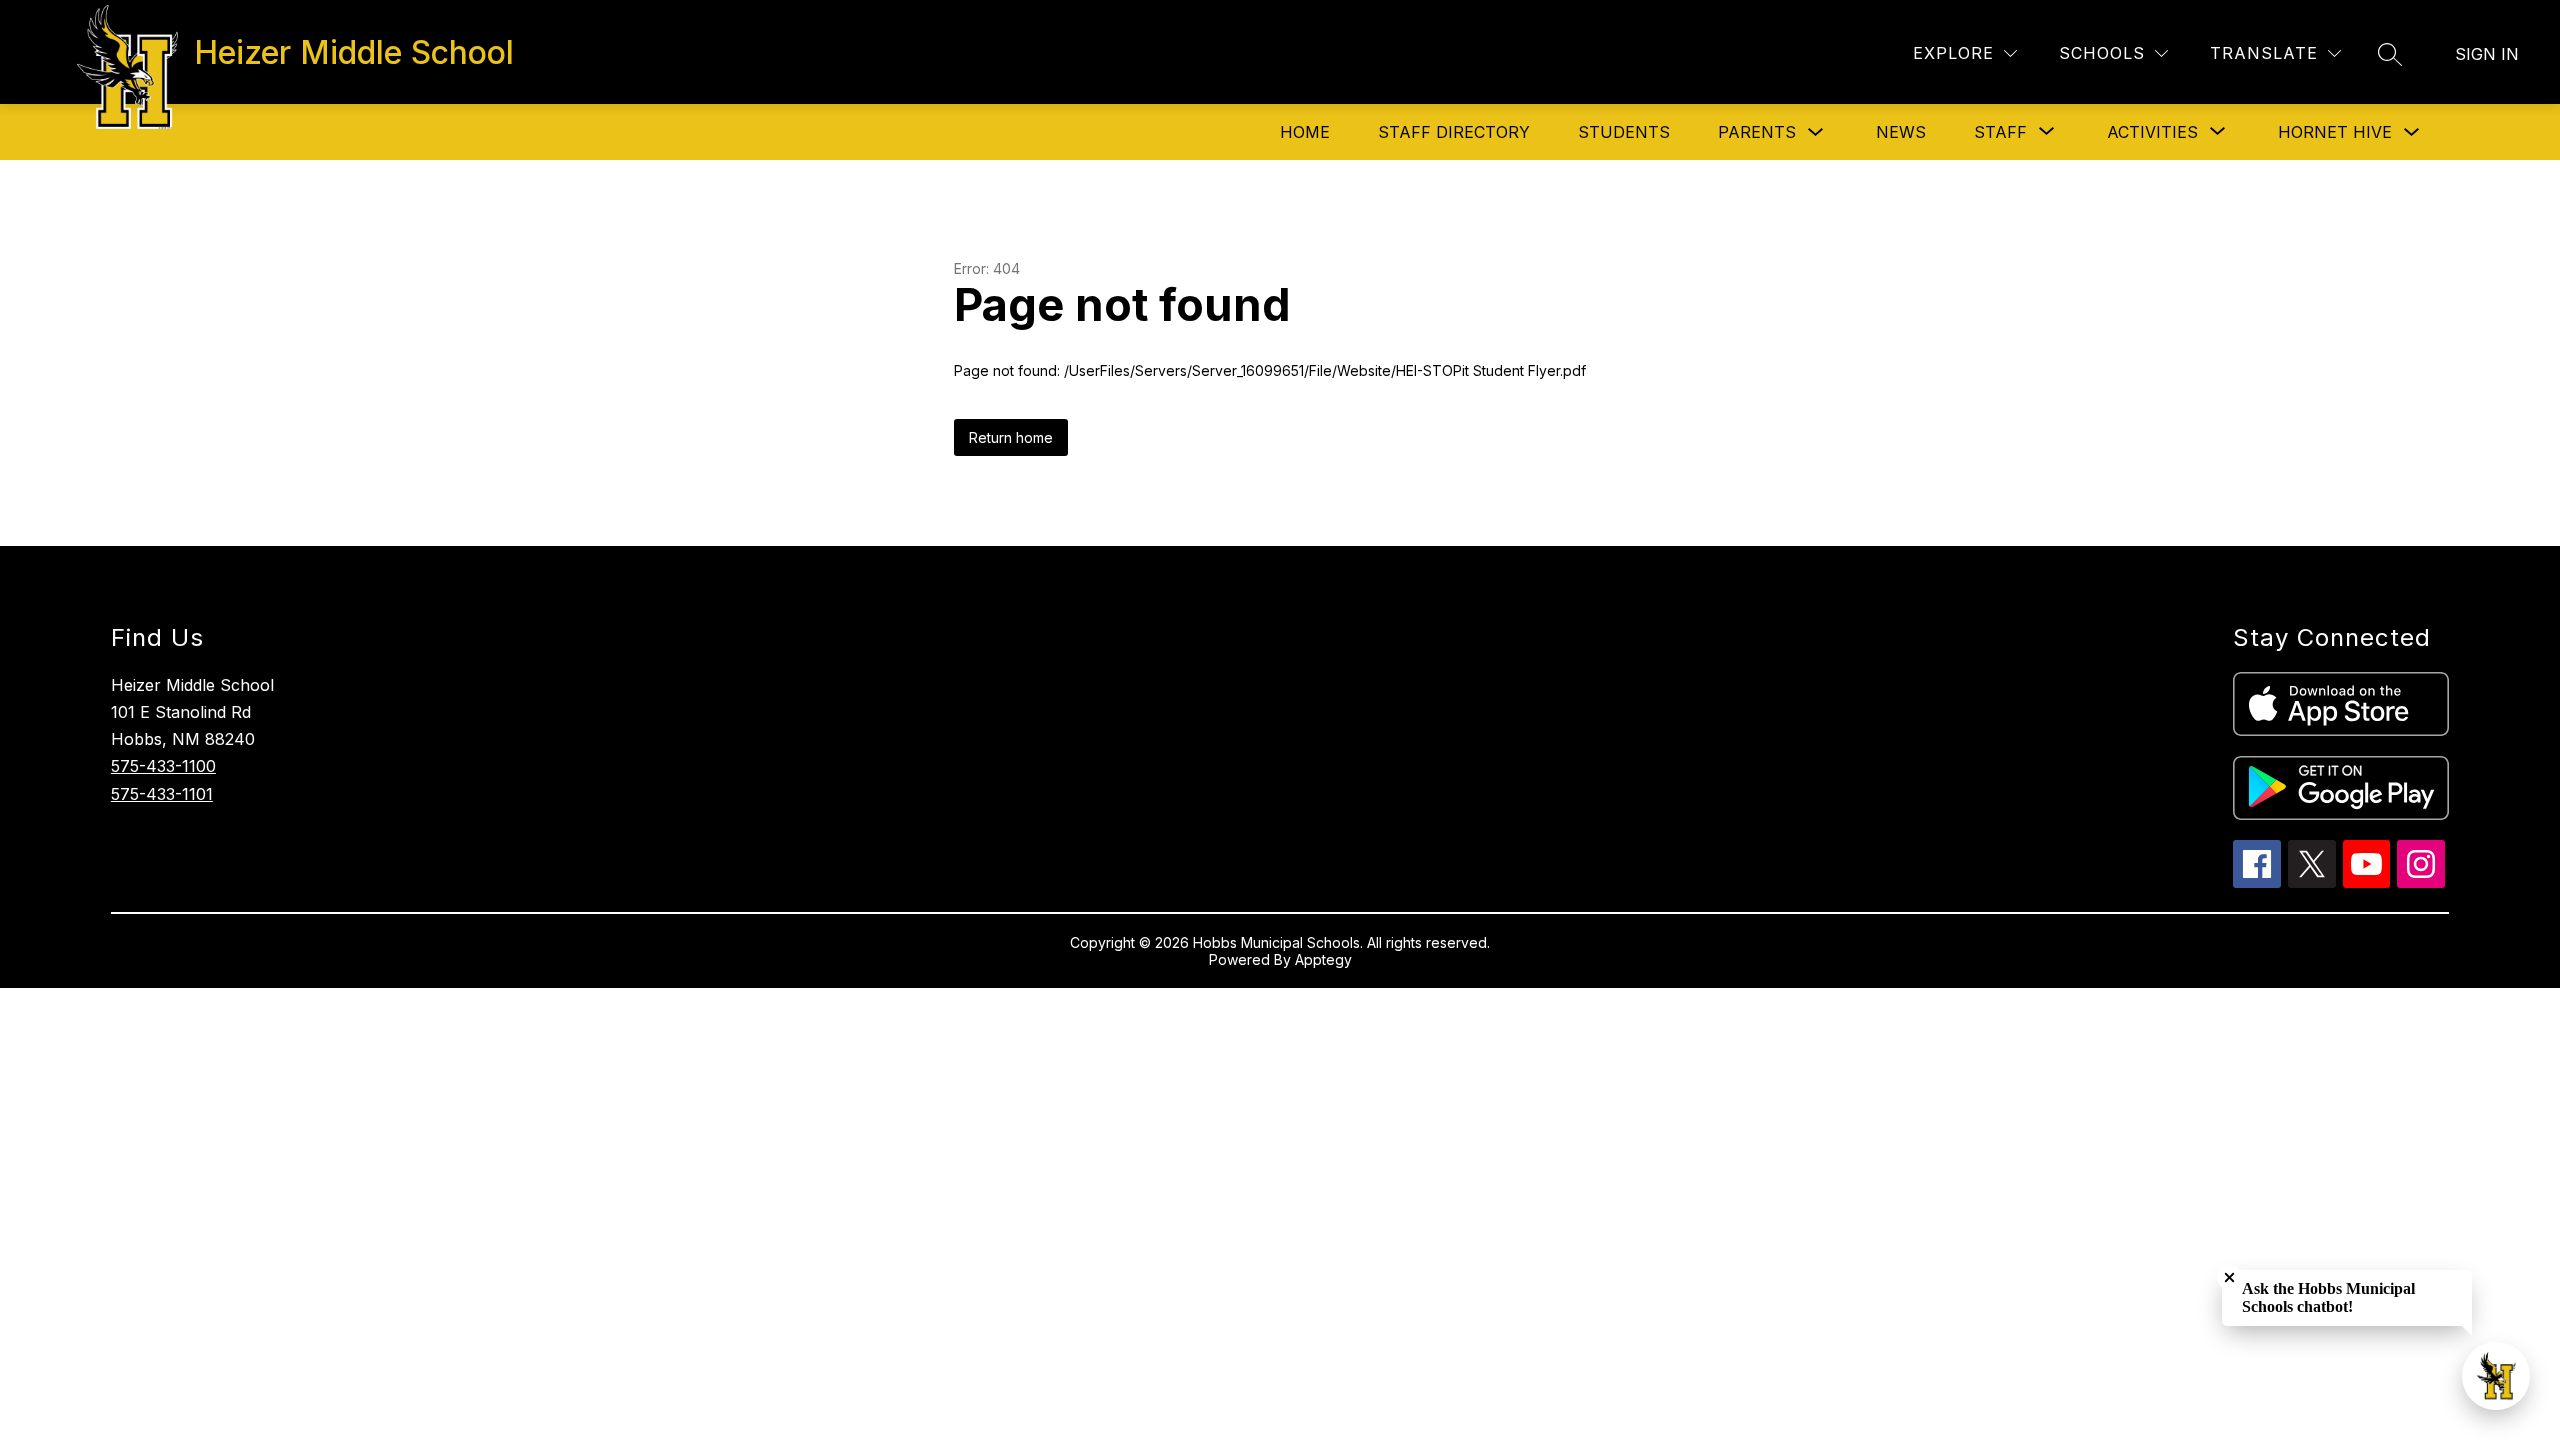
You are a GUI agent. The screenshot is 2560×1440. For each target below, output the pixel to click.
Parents (1757, 132)
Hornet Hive (2335, 132)
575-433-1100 (163, 766)
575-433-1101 (162, 794)
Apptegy (1323, 959)
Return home (1011, 437)
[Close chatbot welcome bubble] (2229, 1277)
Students (1624, 132)
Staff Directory (1454, 132)
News (1901, 132)
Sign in (2487, 54)
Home (1305, 132)
